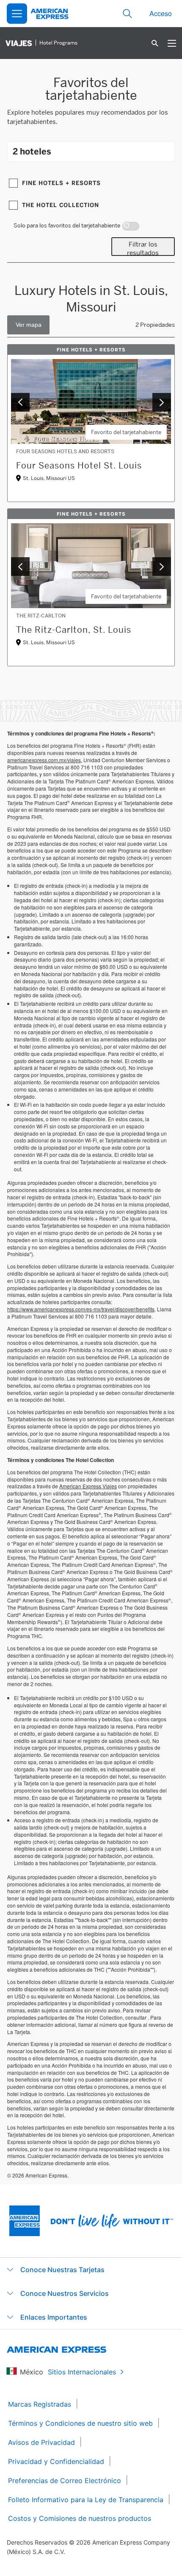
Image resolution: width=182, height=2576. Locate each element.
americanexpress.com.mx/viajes (44, 760)
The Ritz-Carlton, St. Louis (74, 630)
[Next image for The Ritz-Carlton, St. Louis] (162, 567)
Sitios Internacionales (82, 2372)
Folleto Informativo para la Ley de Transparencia (86, 2500)
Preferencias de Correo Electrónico (65, 2481)
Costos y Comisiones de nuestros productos (80, 2518)
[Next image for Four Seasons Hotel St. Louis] (162, 402)
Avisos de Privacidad (41, 2442)
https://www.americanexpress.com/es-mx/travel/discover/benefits (81, 1309)
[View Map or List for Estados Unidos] (28, 325)
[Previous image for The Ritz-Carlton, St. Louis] (20, 567)
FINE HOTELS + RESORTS (61, 183)
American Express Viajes (88, 1486)
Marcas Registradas (40, 2404)
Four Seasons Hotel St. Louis (79, 466)
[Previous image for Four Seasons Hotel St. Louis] (20, 402)
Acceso (161, 13)
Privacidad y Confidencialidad (56, 2461)
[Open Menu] (17, 14)
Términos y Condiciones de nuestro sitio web (80, 2423)
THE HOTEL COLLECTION (61, 205)
